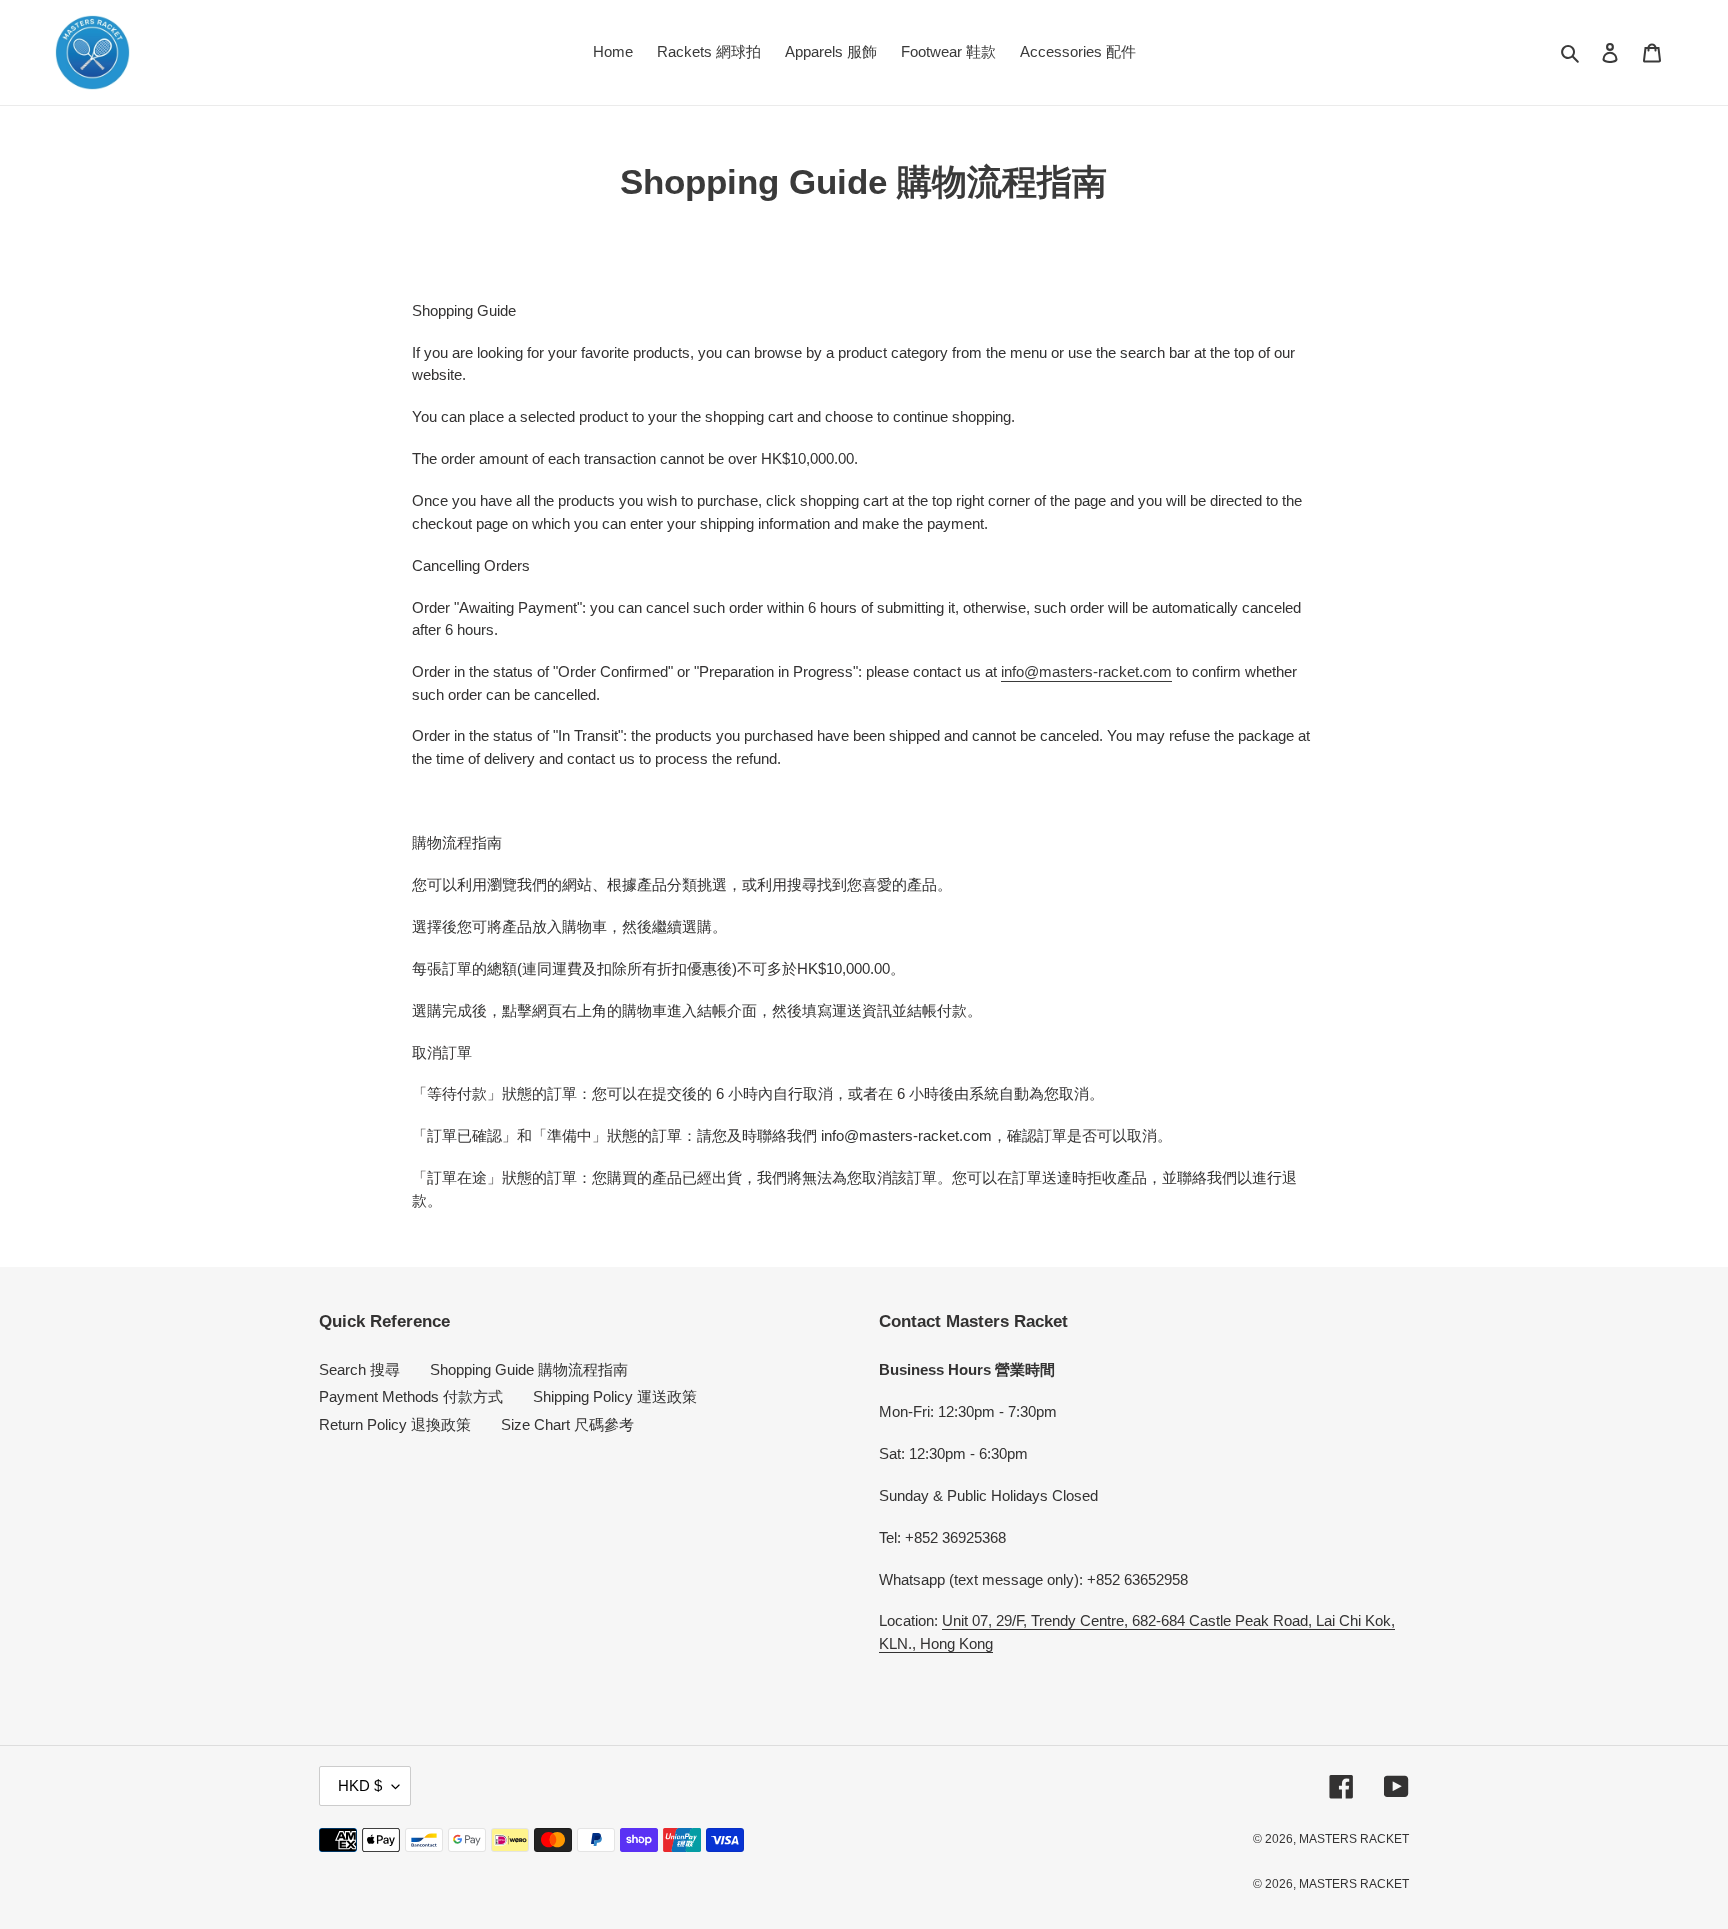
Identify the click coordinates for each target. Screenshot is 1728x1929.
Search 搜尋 (359, 1369)
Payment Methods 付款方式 (411, 1396)
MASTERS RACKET (1354, 1839)
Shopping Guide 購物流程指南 (529, 1369)
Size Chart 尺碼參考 (567, 1424)
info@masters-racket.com (1086, 671)
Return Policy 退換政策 (395, 1424)
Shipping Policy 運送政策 (615, 1396)
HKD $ (360, 1785)
